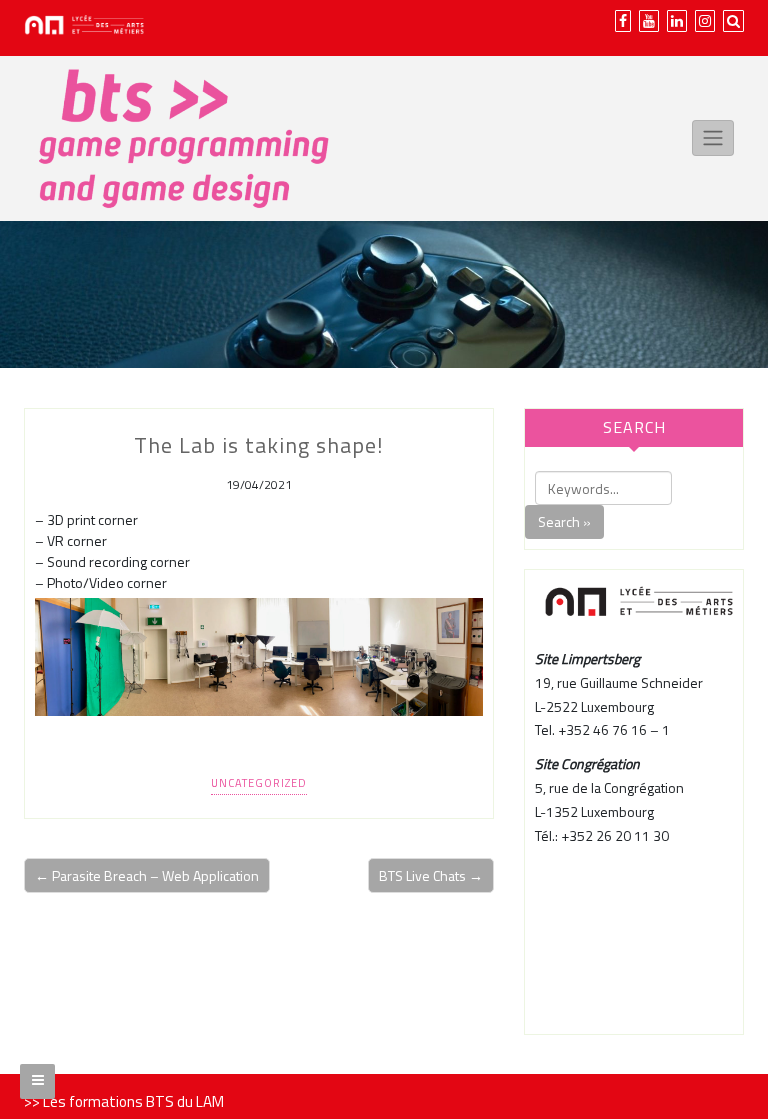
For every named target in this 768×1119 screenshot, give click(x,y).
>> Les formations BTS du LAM (124, 1101)
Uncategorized (259, 783)
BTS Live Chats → (431, 875)
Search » (564, 521)
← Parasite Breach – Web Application (147, 875)
